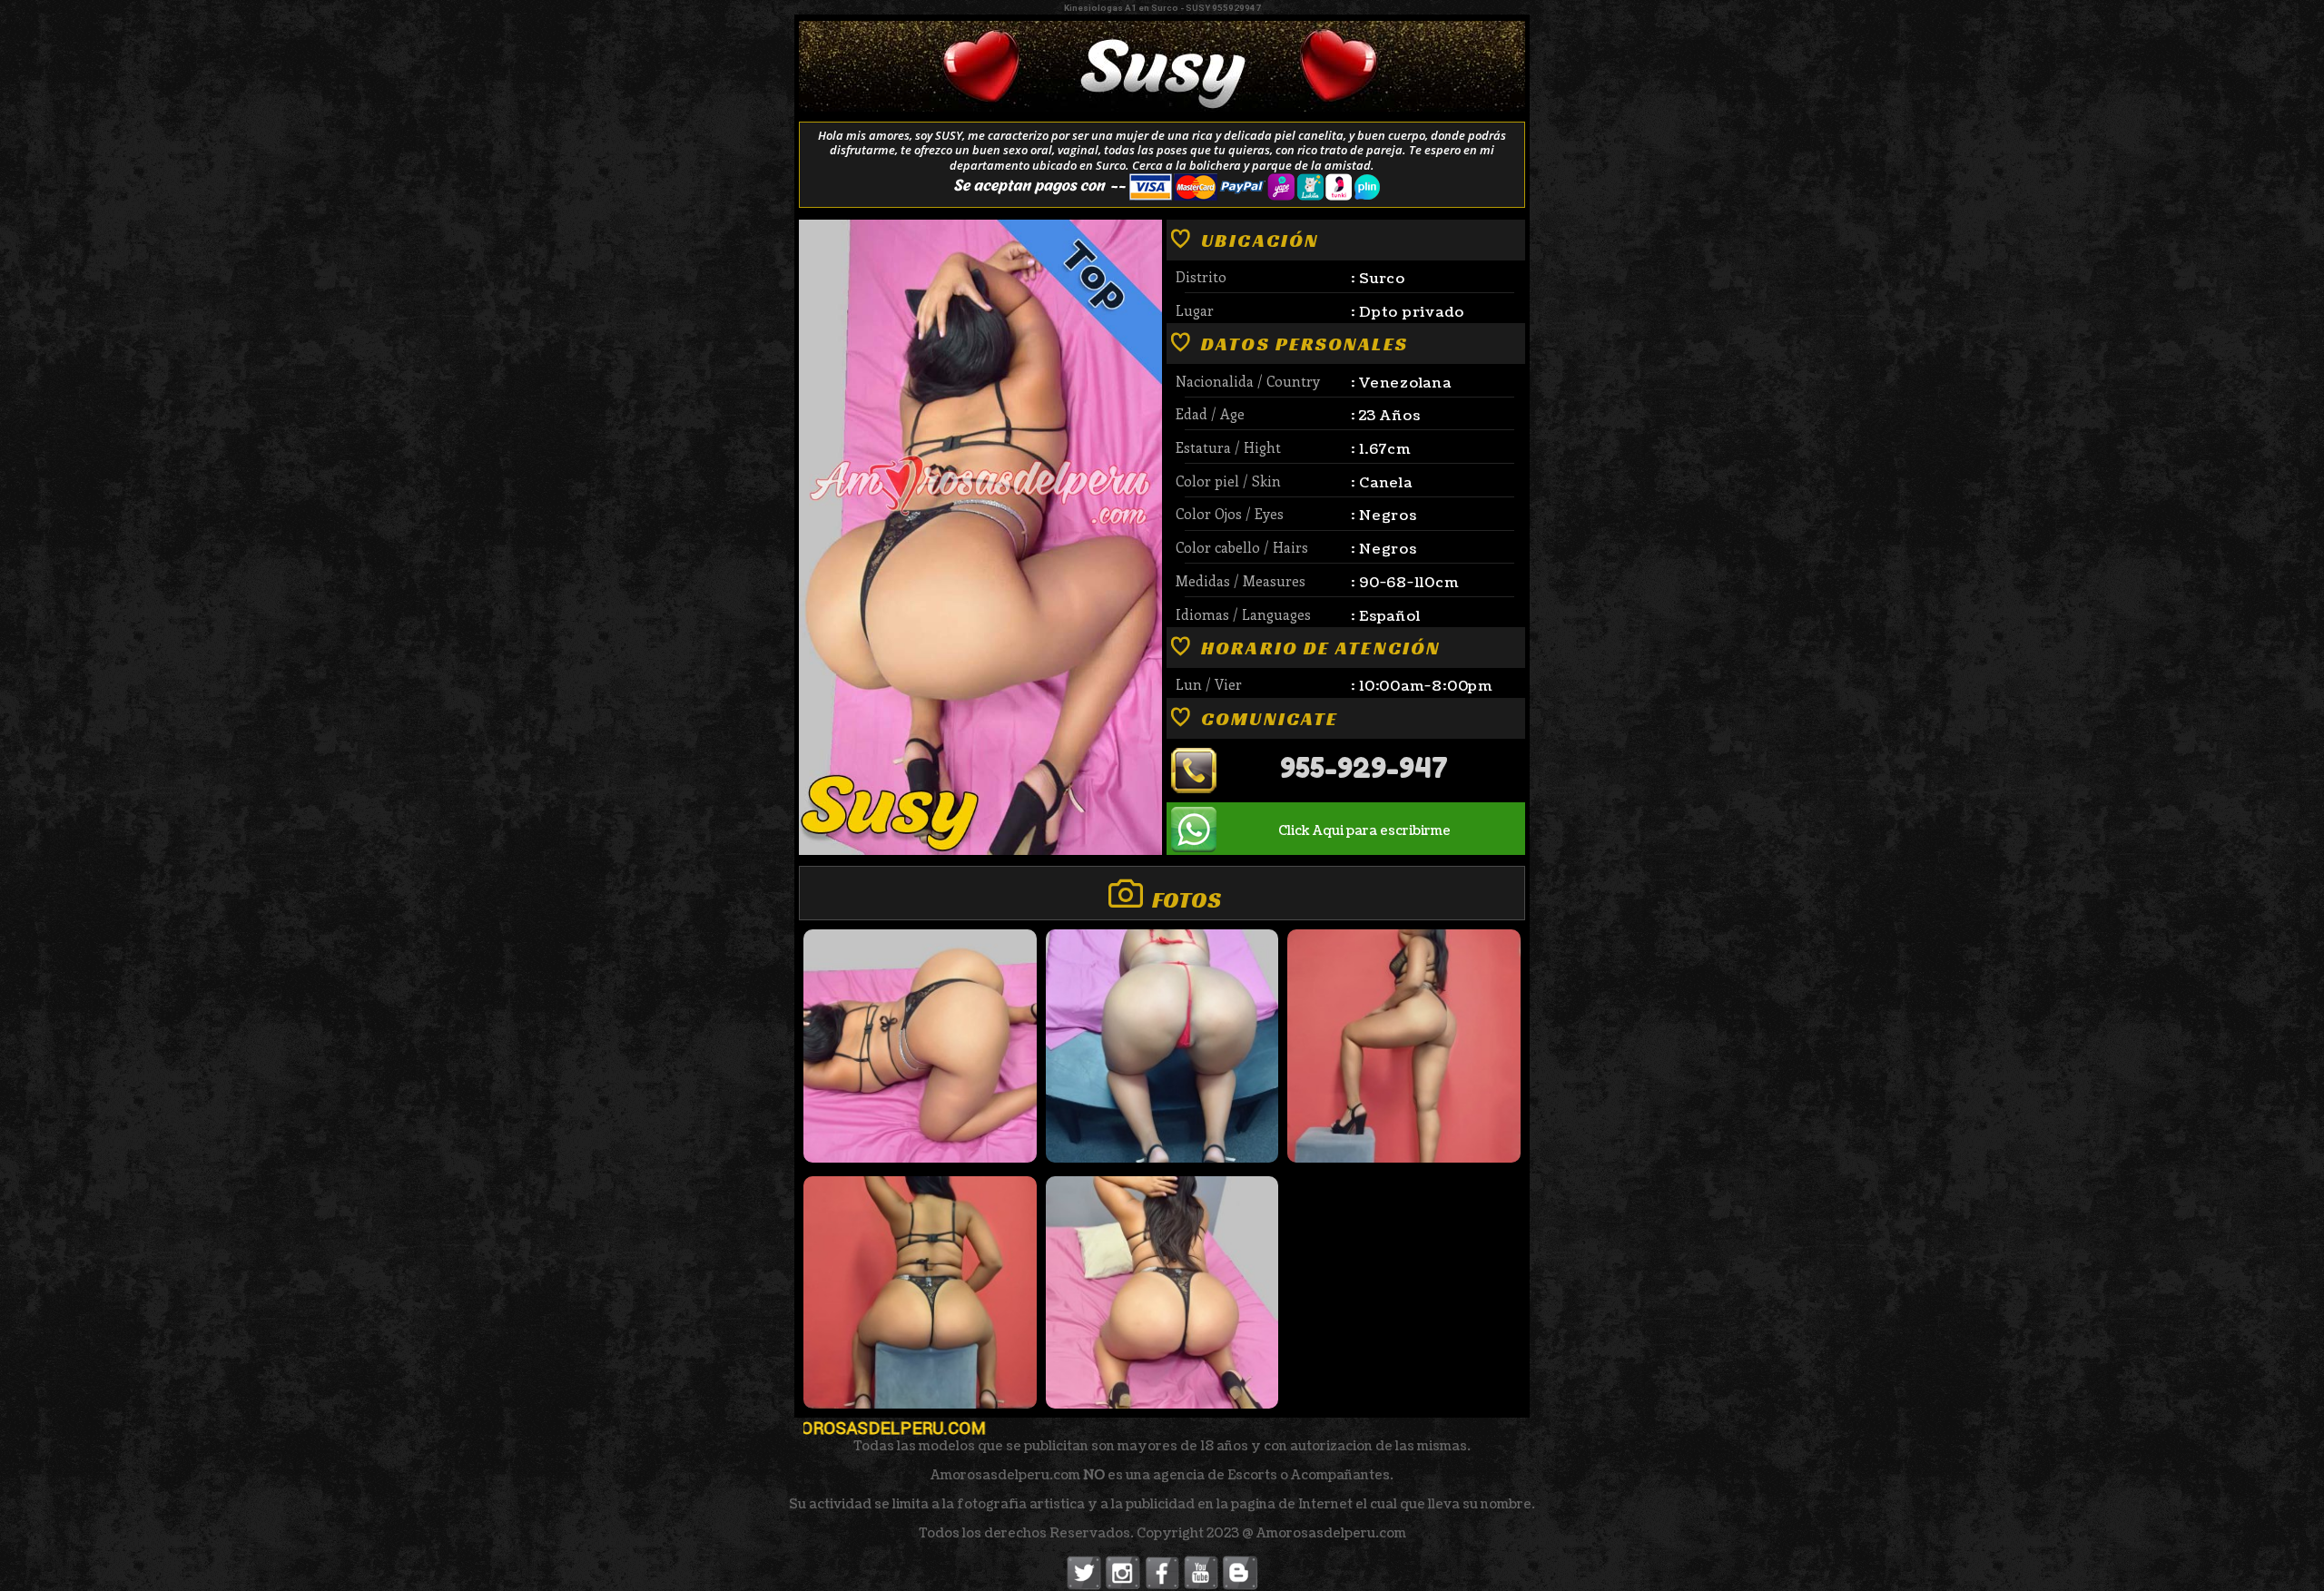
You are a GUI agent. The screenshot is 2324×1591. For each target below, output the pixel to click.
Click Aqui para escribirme (1364, 831)
